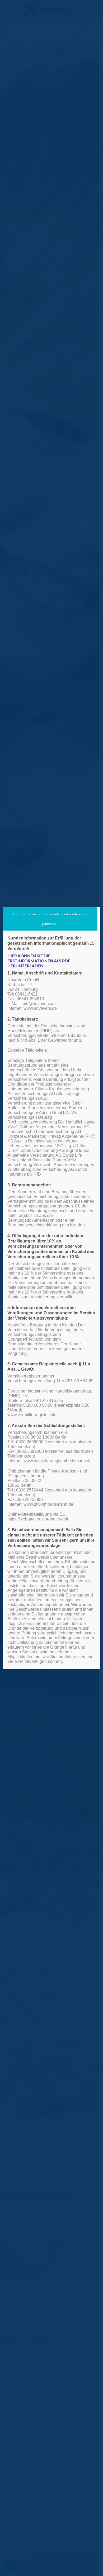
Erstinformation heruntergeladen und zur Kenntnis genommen (50, 919)
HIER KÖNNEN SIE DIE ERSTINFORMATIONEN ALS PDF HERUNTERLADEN (39, 961)
